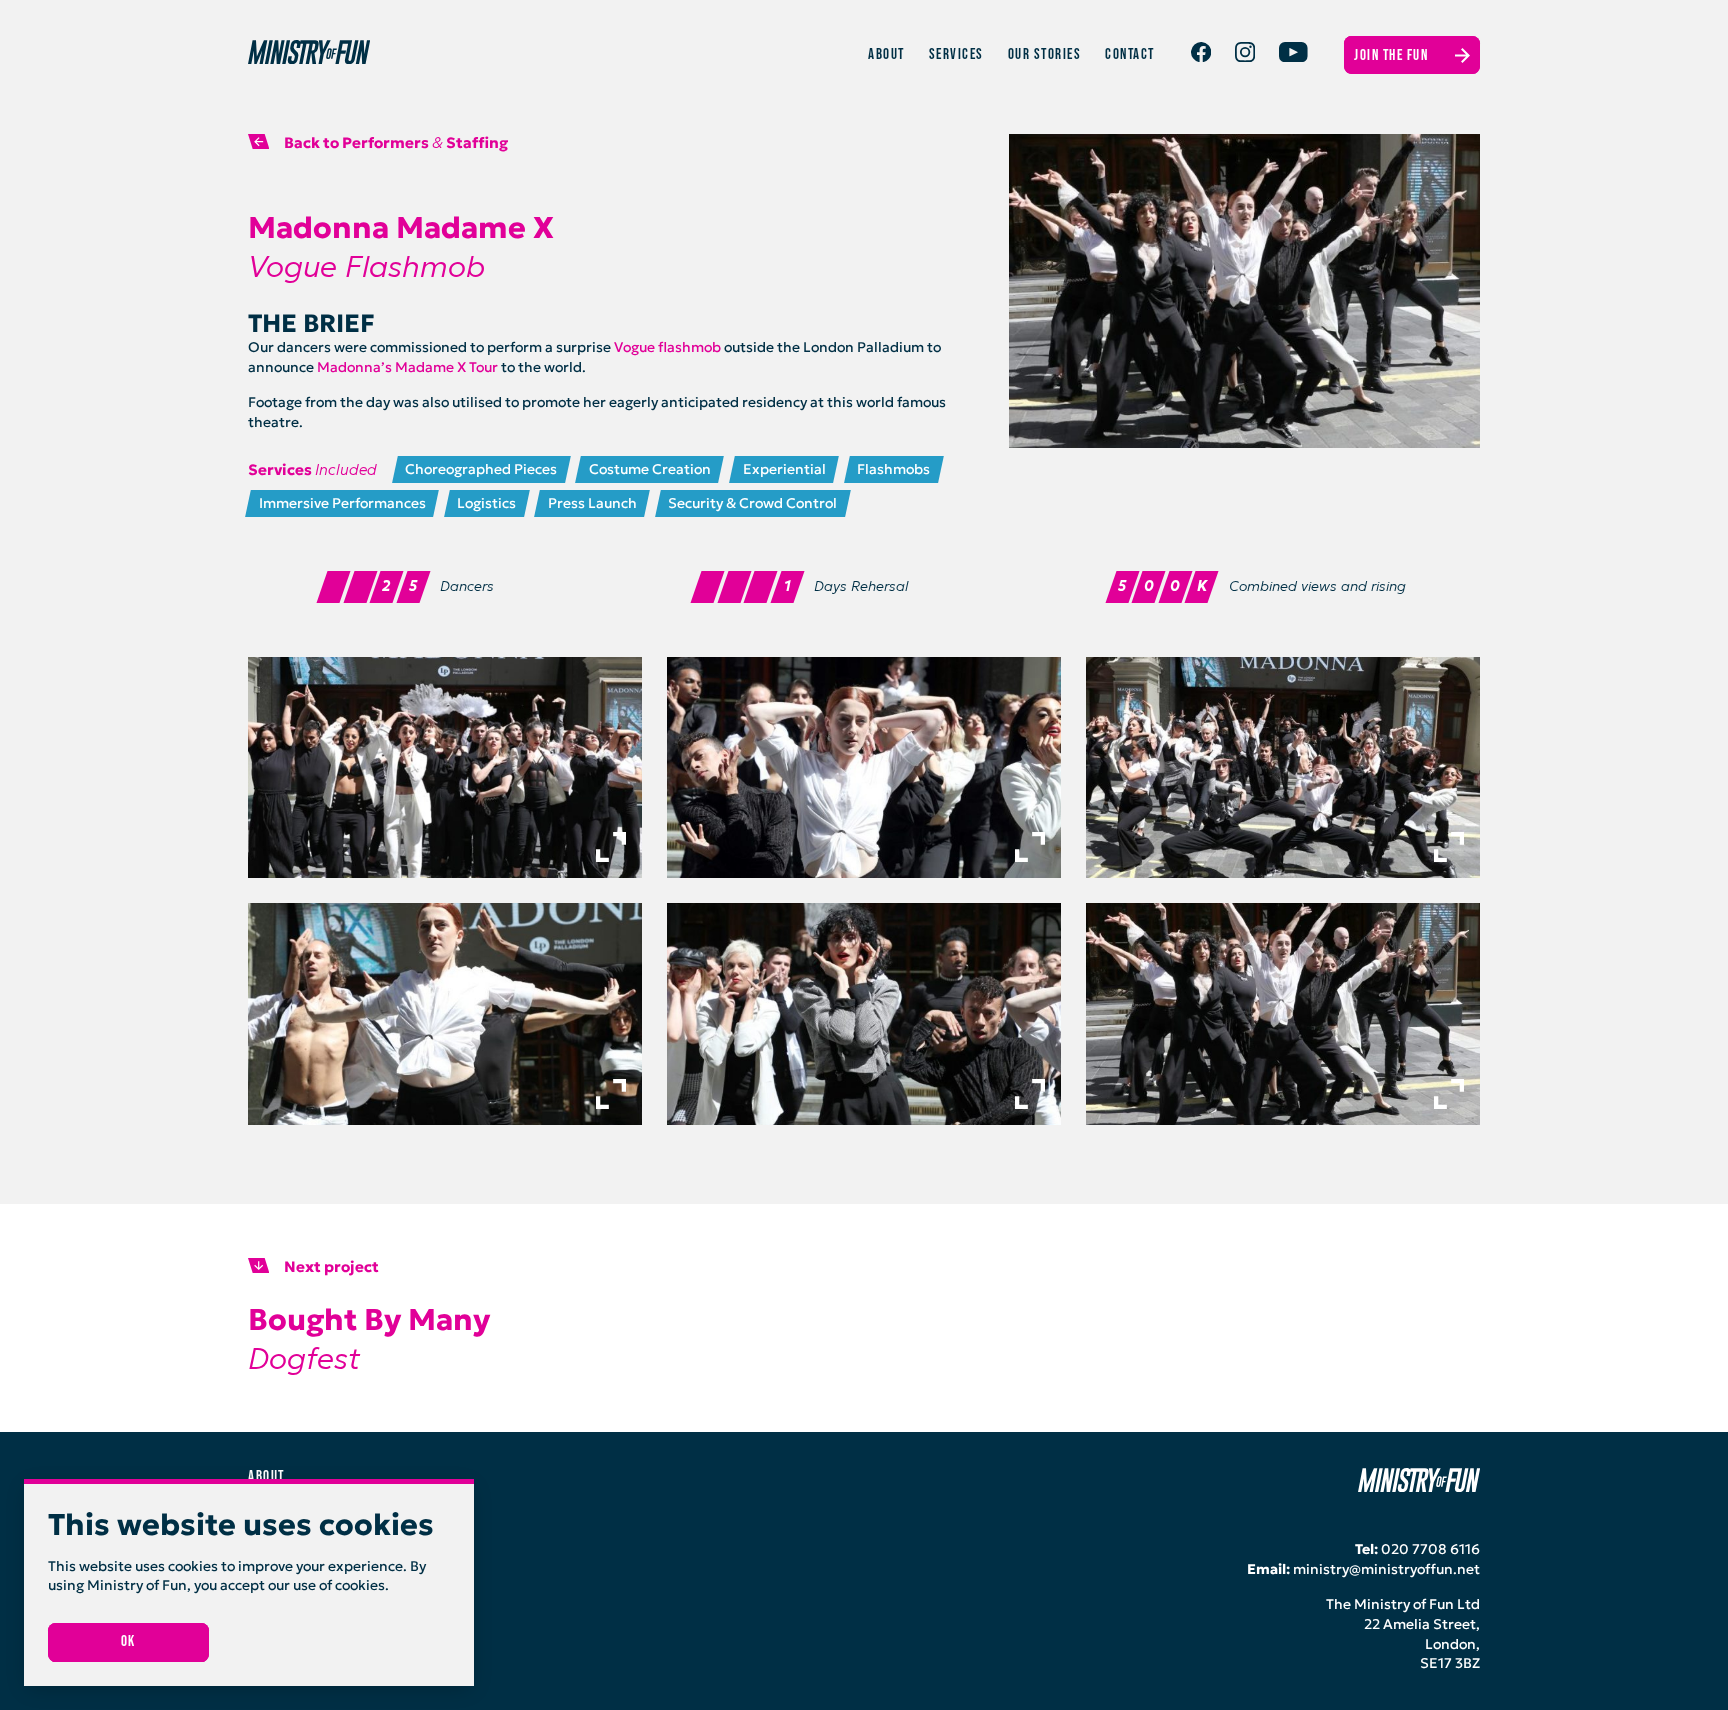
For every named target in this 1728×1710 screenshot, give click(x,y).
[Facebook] (1201, 57)
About (886, 54)
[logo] (558, 55)
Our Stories (1045, 54)
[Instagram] (1245, 57)
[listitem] (445, 768)
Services (956, 54)
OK (128, 1641)
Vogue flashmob (667, 347)
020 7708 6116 (1430, 1549)
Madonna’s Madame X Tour (407, 367)
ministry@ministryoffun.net (1386, 1569)
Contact (1130, 54)
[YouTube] (1293, 57)
